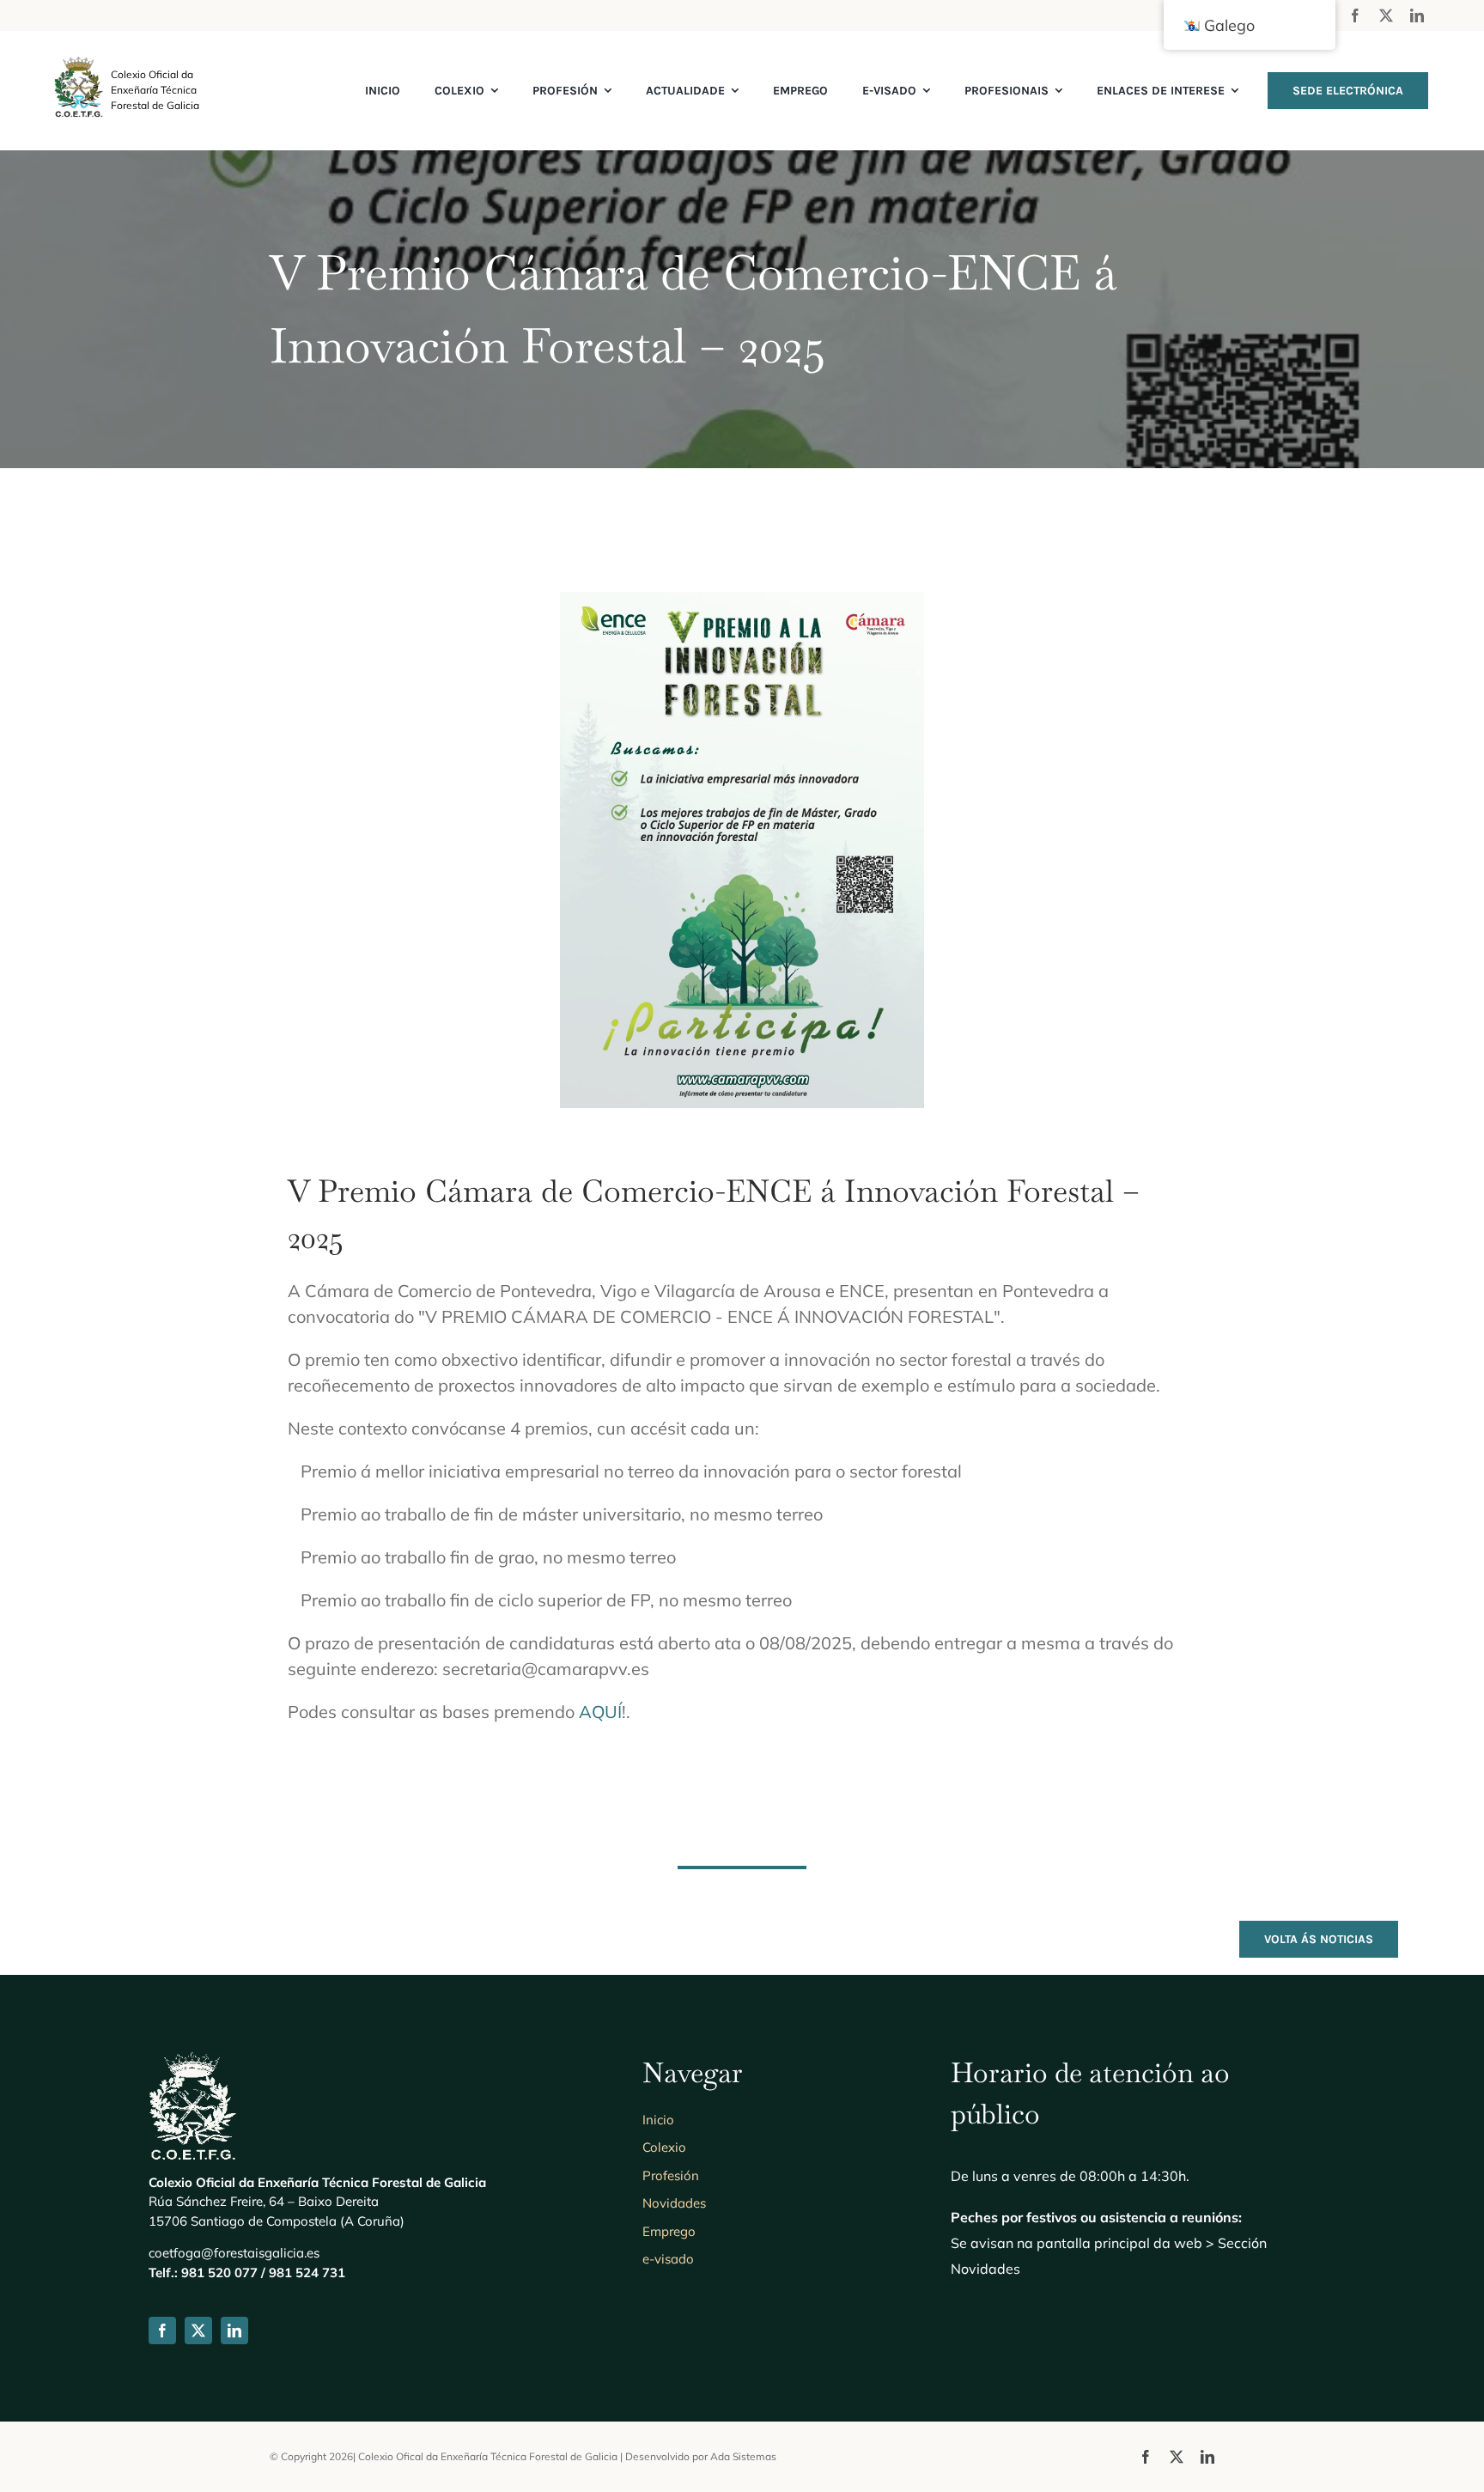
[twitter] (1386, 15)
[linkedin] (1417, 15)
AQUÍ (600, 1712)
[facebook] (1355, 15)
